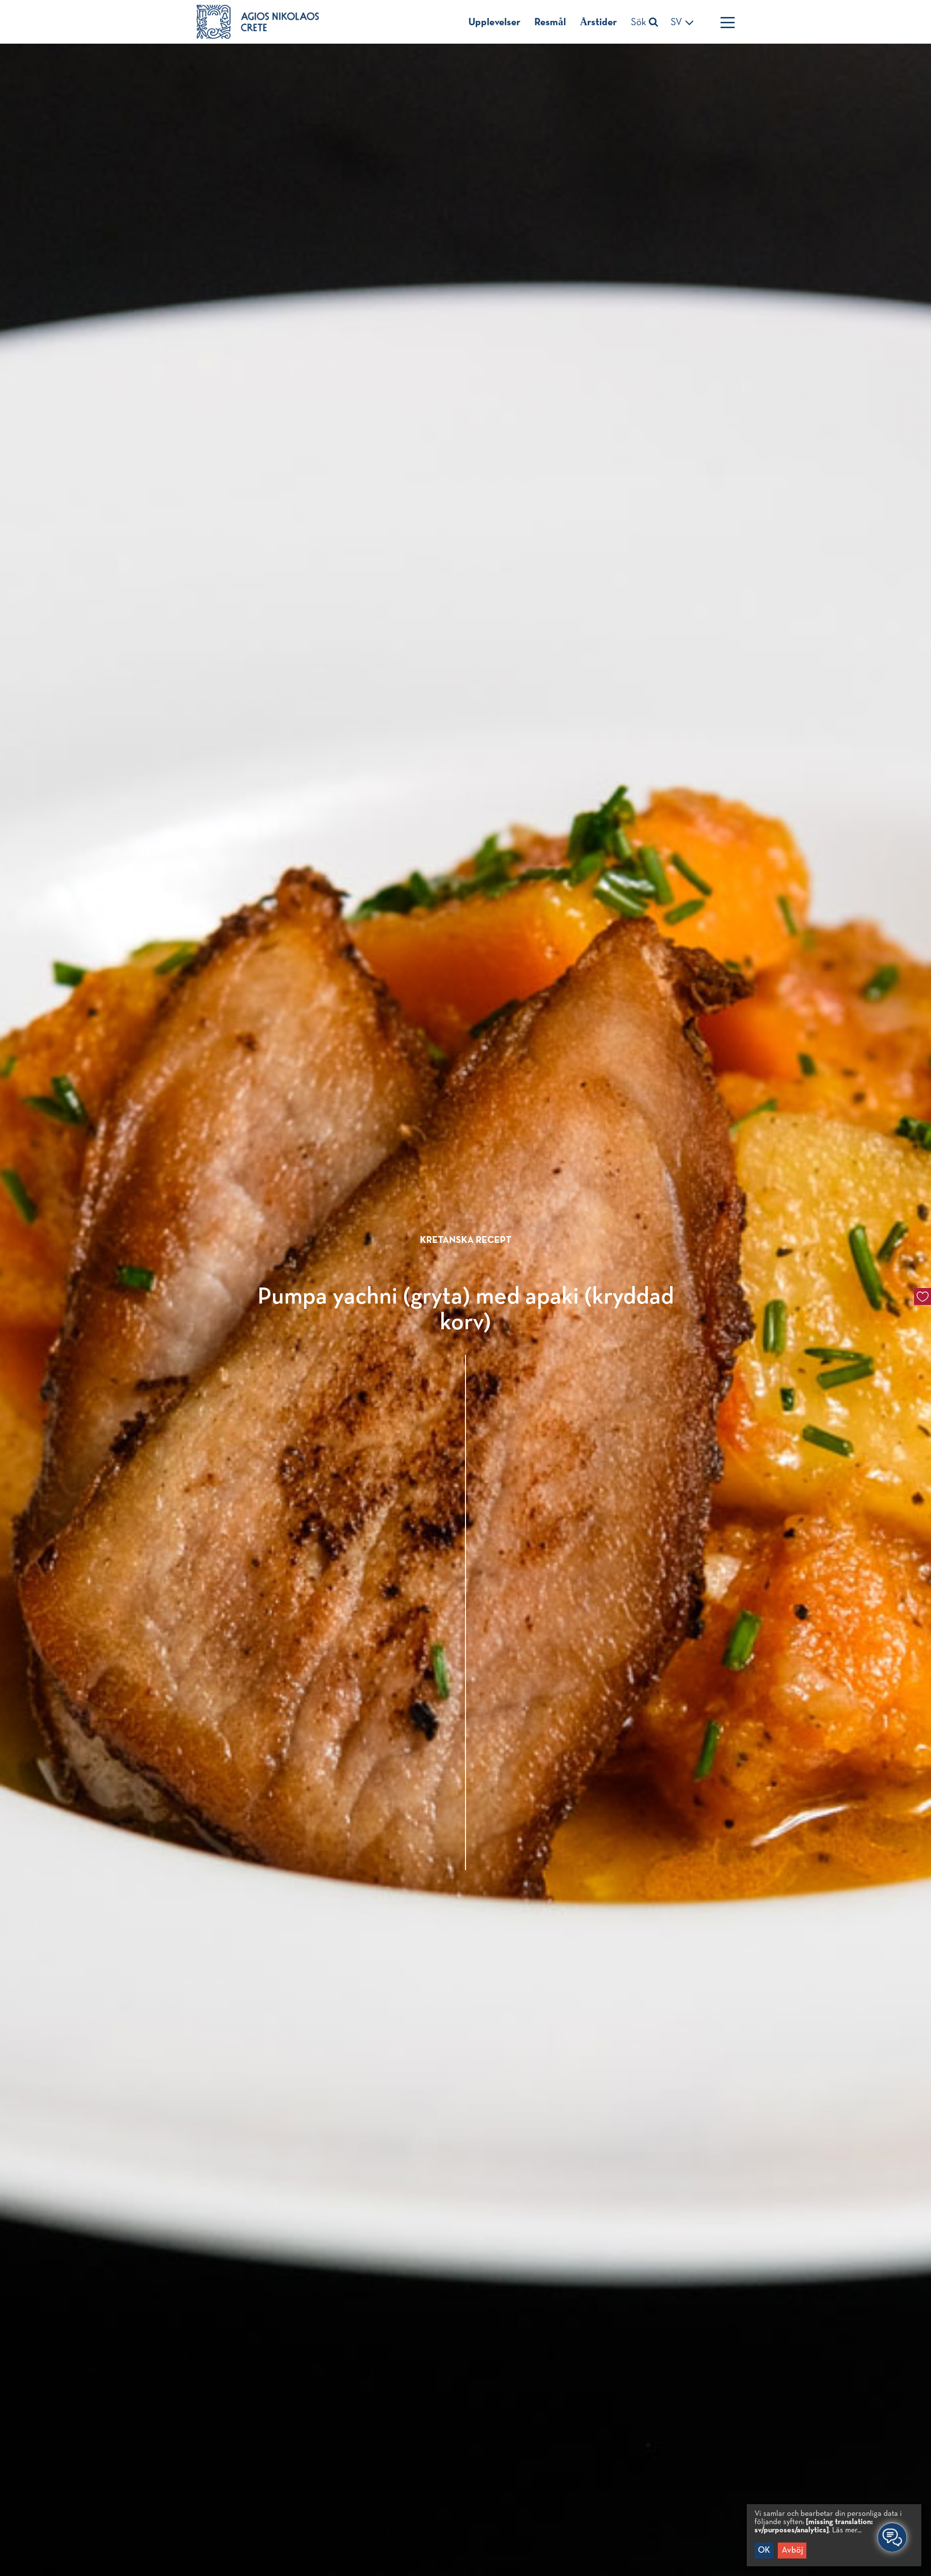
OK (764, 2550)
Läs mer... (847, 2530)
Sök (640, 23)
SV (678, 23)
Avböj (792, 2550)
